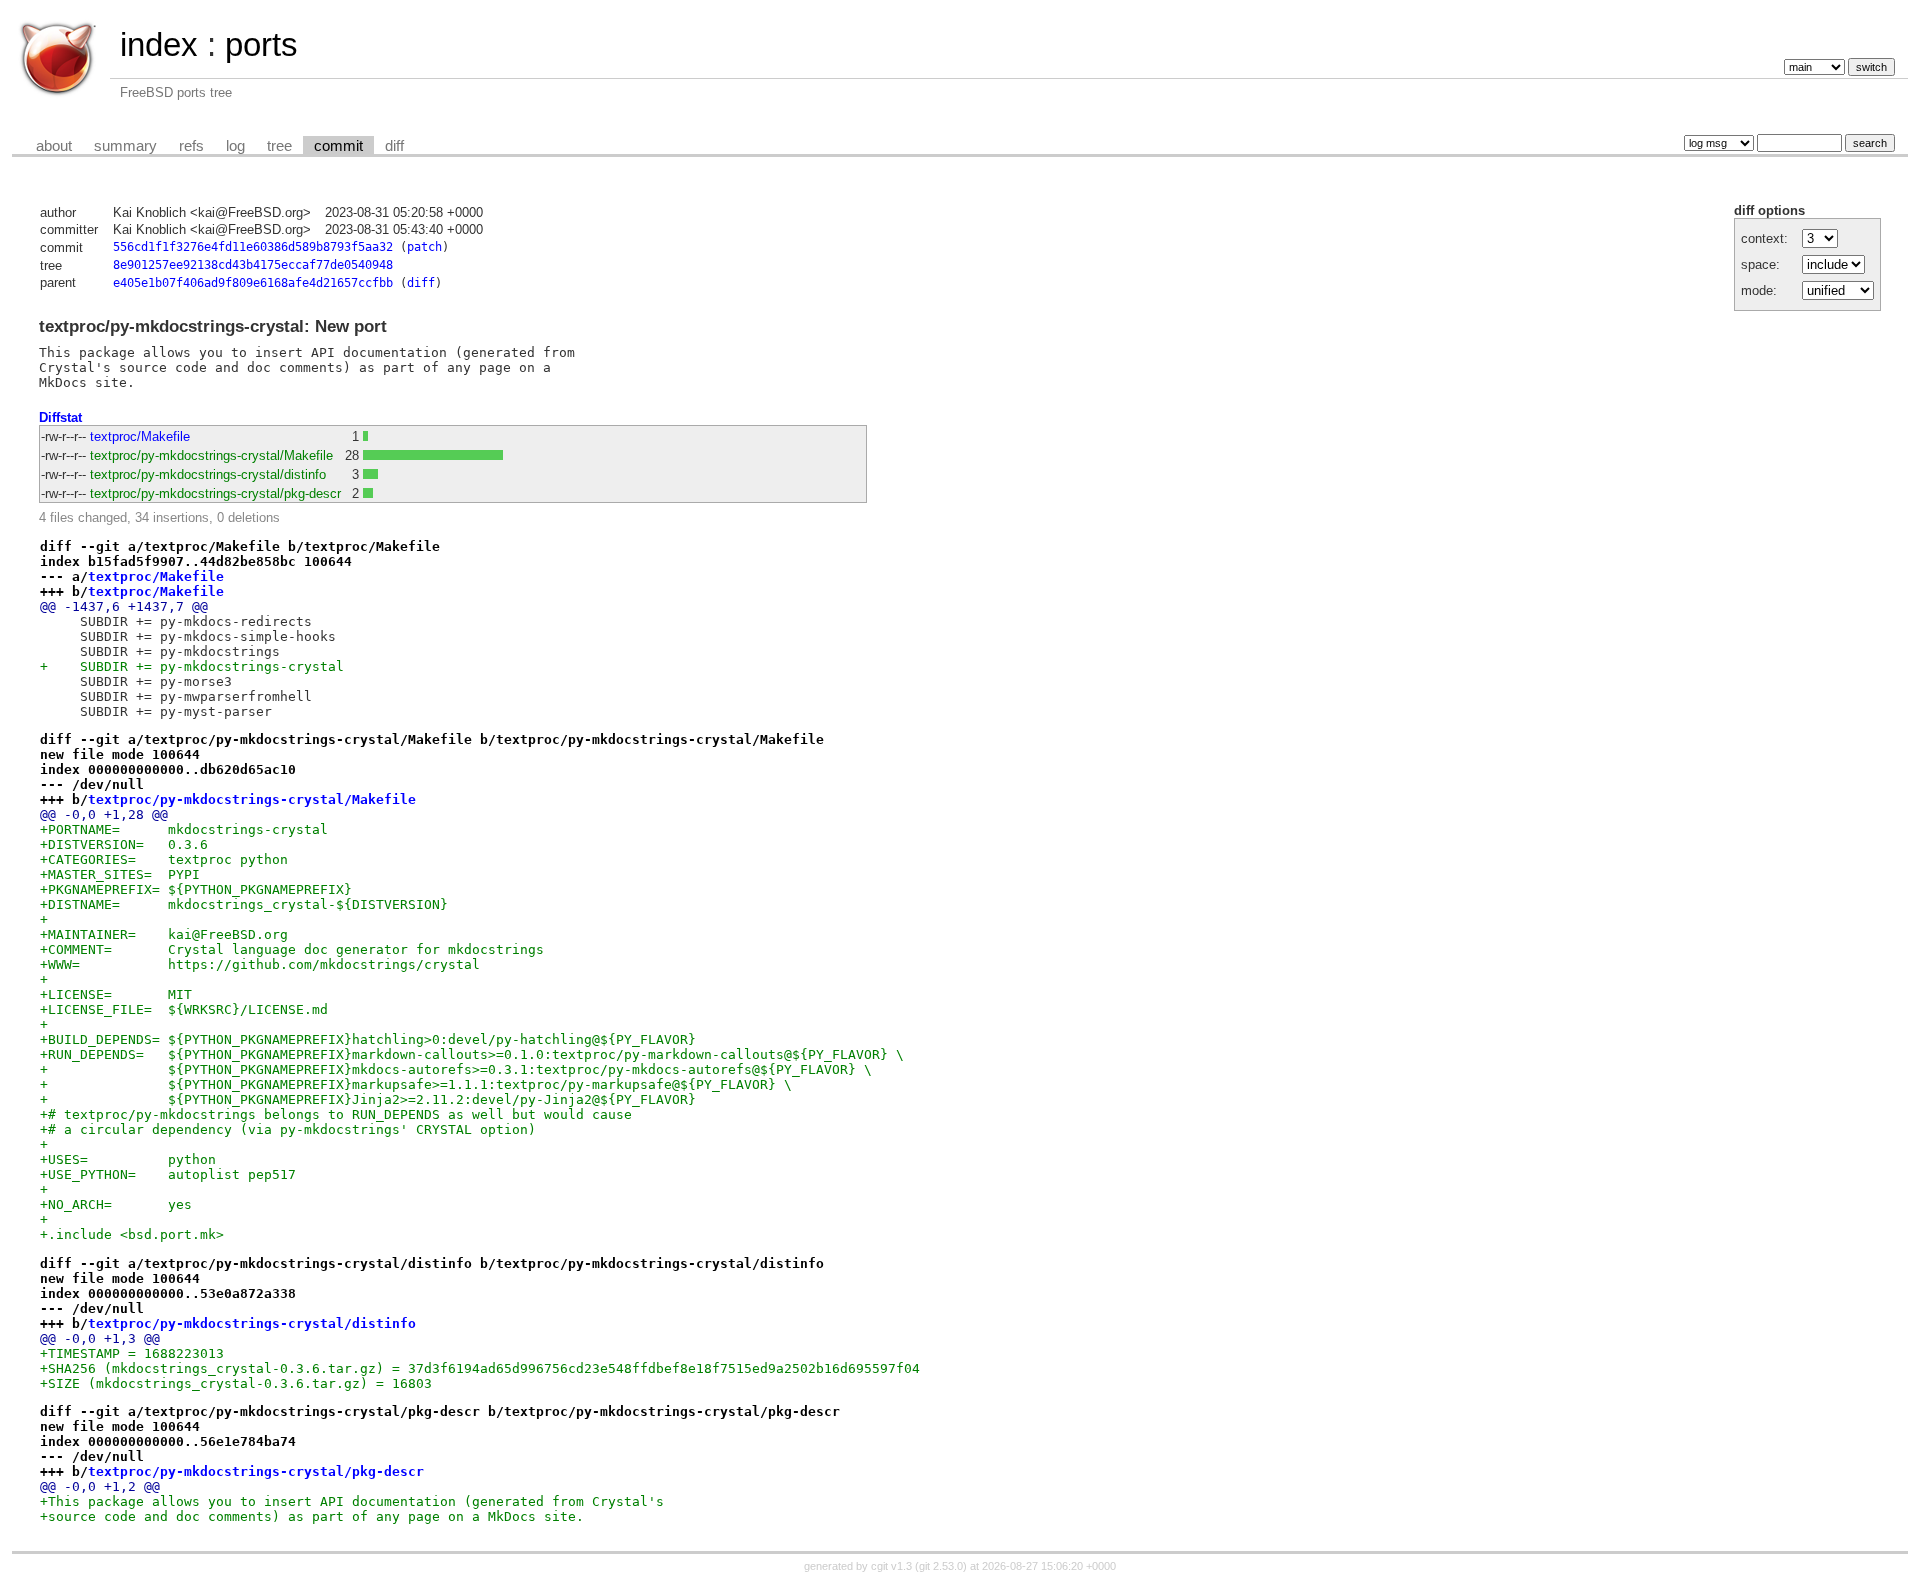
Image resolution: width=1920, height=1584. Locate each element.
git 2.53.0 (941, 1566)
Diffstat (60, 417)
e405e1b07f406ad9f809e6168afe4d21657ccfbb (253, 283)
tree (279, 146)
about (54, 146)
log (235, 146)
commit (338, 146)
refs (191, 146)
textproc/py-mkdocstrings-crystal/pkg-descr (215, 493)
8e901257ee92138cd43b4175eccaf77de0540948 (253, 265)
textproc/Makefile (140, 436)
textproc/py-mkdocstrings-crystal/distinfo (208, 474)
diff (394, 146)
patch (424, 247)
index (159, 44)
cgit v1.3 (891, 1566)
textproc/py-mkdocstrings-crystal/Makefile (211, 455)
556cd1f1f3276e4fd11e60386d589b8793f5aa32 (253, 247)
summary (125, 146)
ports (261, 44)
